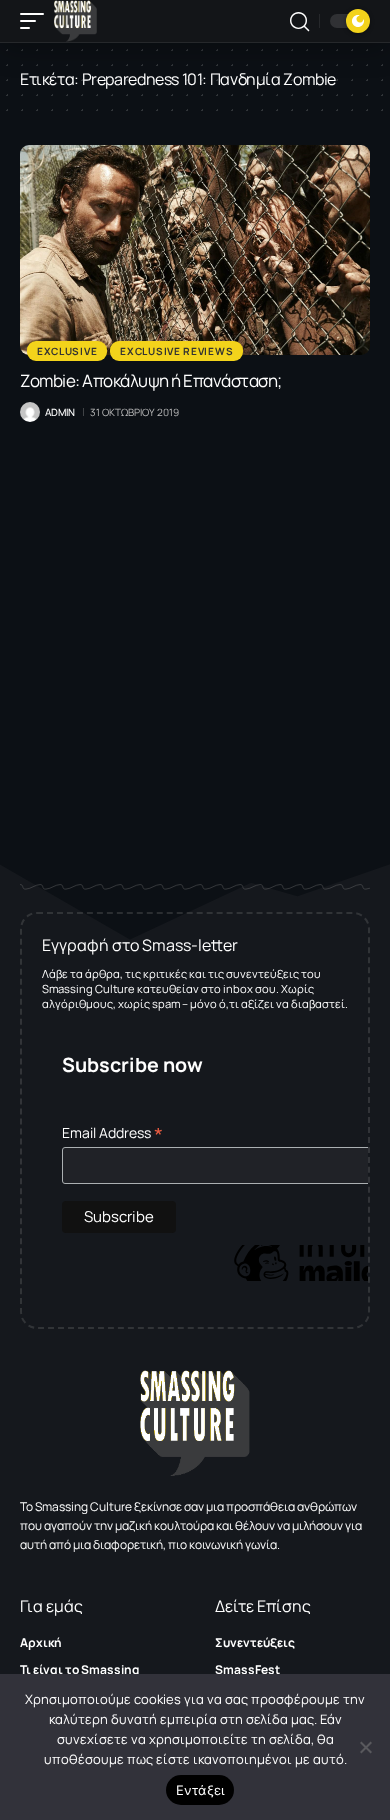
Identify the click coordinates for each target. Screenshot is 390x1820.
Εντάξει (200, 1790)
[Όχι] (365, 1747)
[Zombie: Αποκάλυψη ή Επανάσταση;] (195, 250)
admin (60, 412)
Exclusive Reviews (176, 351)
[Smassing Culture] (75, 21)
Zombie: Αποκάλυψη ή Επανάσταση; (151, 380)
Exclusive (67, 351)
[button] (37, 21)
